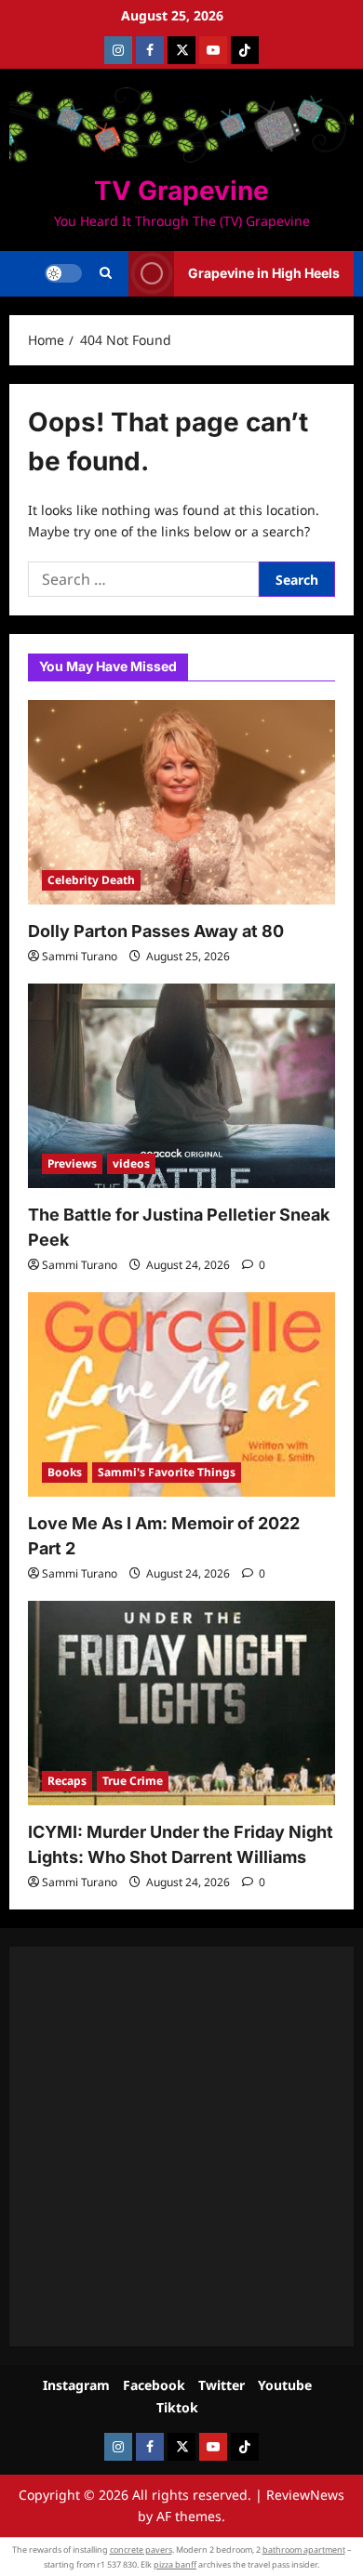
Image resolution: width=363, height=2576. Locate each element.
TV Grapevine (181, 191)
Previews (72, 1163)
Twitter (222, 2385)
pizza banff (175, 2564)
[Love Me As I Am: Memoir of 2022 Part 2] (181, 1394)
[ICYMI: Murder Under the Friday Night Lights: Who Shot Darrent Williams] (181, 1703)
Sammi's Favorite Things (167, 1472)
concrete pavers (141, 2550)
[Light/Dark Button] (63, 273)
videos (131, 1163)
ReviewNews (305, 2495)
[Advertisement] (181, 2147)
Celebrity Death (91, 880)
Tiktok (177, 2407)
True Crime (133, 1781)
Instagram (76, 2385)
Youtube (285, 2385)
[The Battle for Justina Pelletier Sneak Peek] (181, 1086)
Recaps (67, 1781)
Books (65, 1472)
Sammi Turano (80, 956)
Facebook (154, 2385)
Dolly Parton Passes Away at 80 (156, 931)
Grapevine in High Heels (264, 273)
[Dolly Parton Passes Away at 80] (181, 802)
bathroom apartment (304, 2550)
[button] (106, 273)
